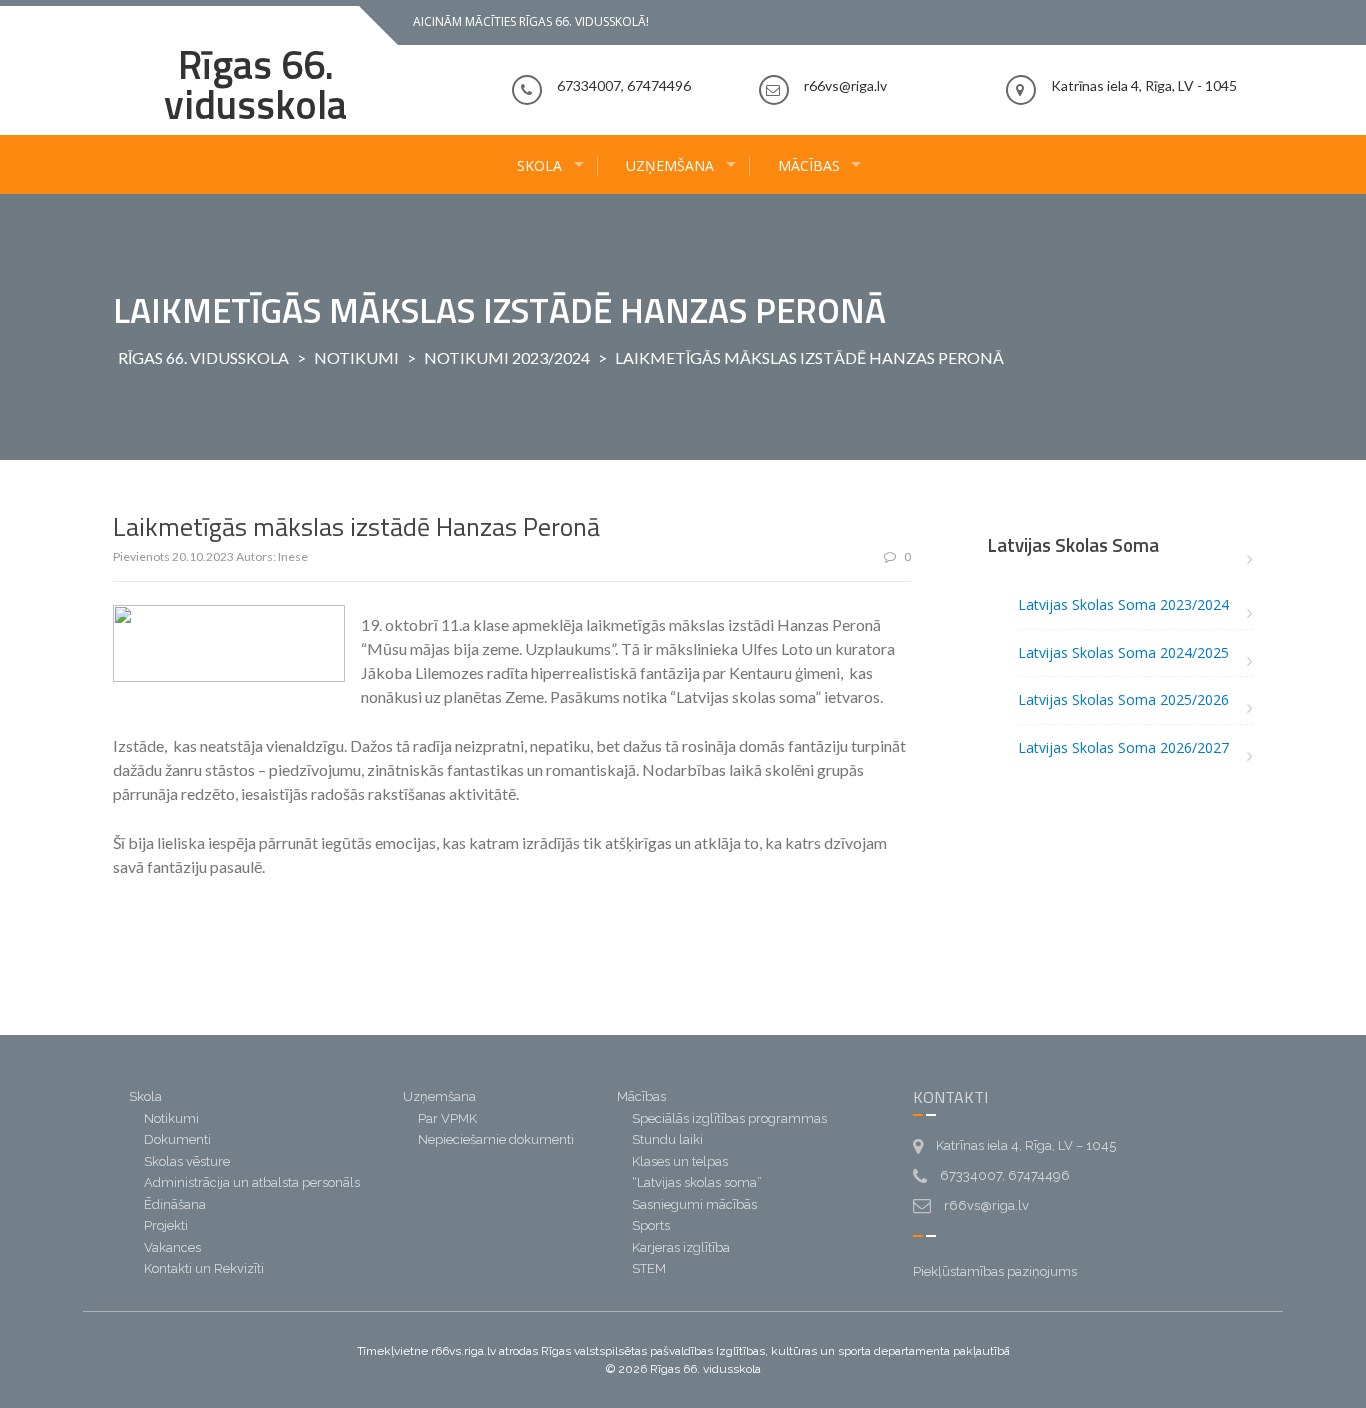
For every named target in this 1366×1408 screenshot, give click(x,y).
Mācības (809, 165)
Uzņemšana (670, 165)
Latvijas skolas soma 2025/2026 (1123, 699)
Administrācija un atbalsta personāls (252, 1182)
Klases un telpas (680, 1161)
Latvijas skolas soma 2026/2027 (1123, 747)
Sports (651, 1225)
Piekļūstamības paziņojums (995, 1271)
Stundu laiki (667, 1139)
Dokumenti (177, 1139)
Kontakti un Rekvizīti (204, 1268)
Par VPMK (447, 1118)
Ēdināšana (175, 1204)
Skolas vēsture (187, 1161)
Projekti (166, 1225)
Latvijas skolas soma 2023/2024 (1123, 604)
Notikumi (356, 357)
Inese (293, 556)
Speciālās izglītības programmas (729, 1118)
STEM (649, 1268)
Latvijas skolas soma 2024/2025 (1123, 652)
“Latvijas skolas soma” (697, 1182)
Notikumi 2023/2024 (507, 357)
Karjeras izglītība (681, 1247)
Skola (539, 165)
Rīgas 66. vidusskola (255, 84)
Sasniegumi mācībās (694, 1204)
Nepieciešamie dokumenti (496, 1139)
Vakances (172, 1247)
